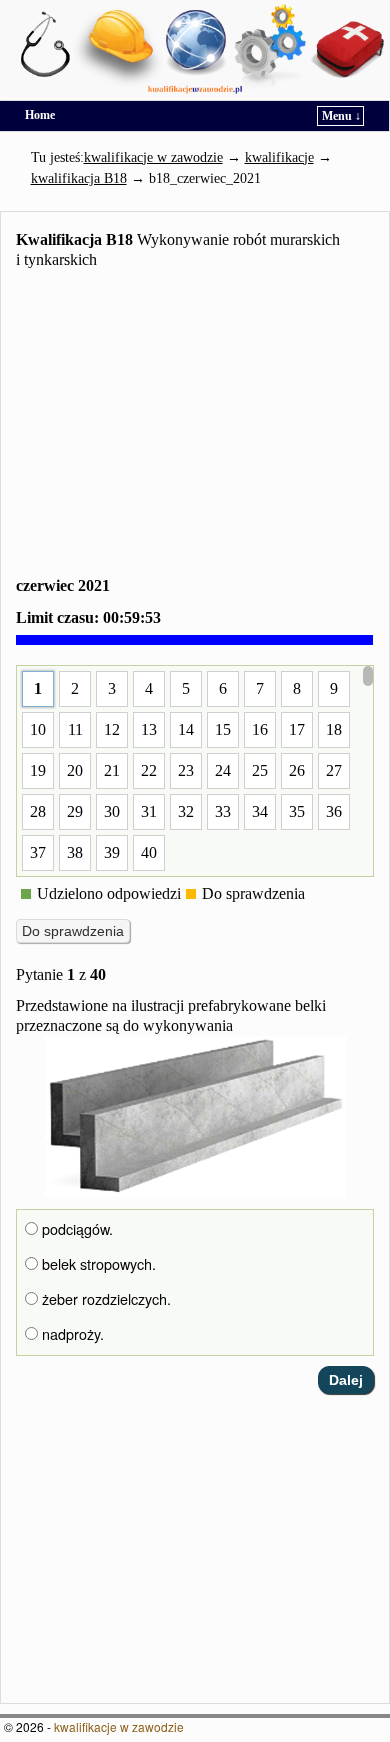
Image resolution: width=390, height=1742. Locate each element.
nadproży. (71, 1334)
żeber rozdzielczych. (104, 1299)
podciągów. (75, 1229)
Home (40, 115)
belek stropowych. (97, 1264)
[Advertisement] (195, 426)
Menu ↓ (341, 116)
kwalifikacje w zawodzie (119, 1726)
